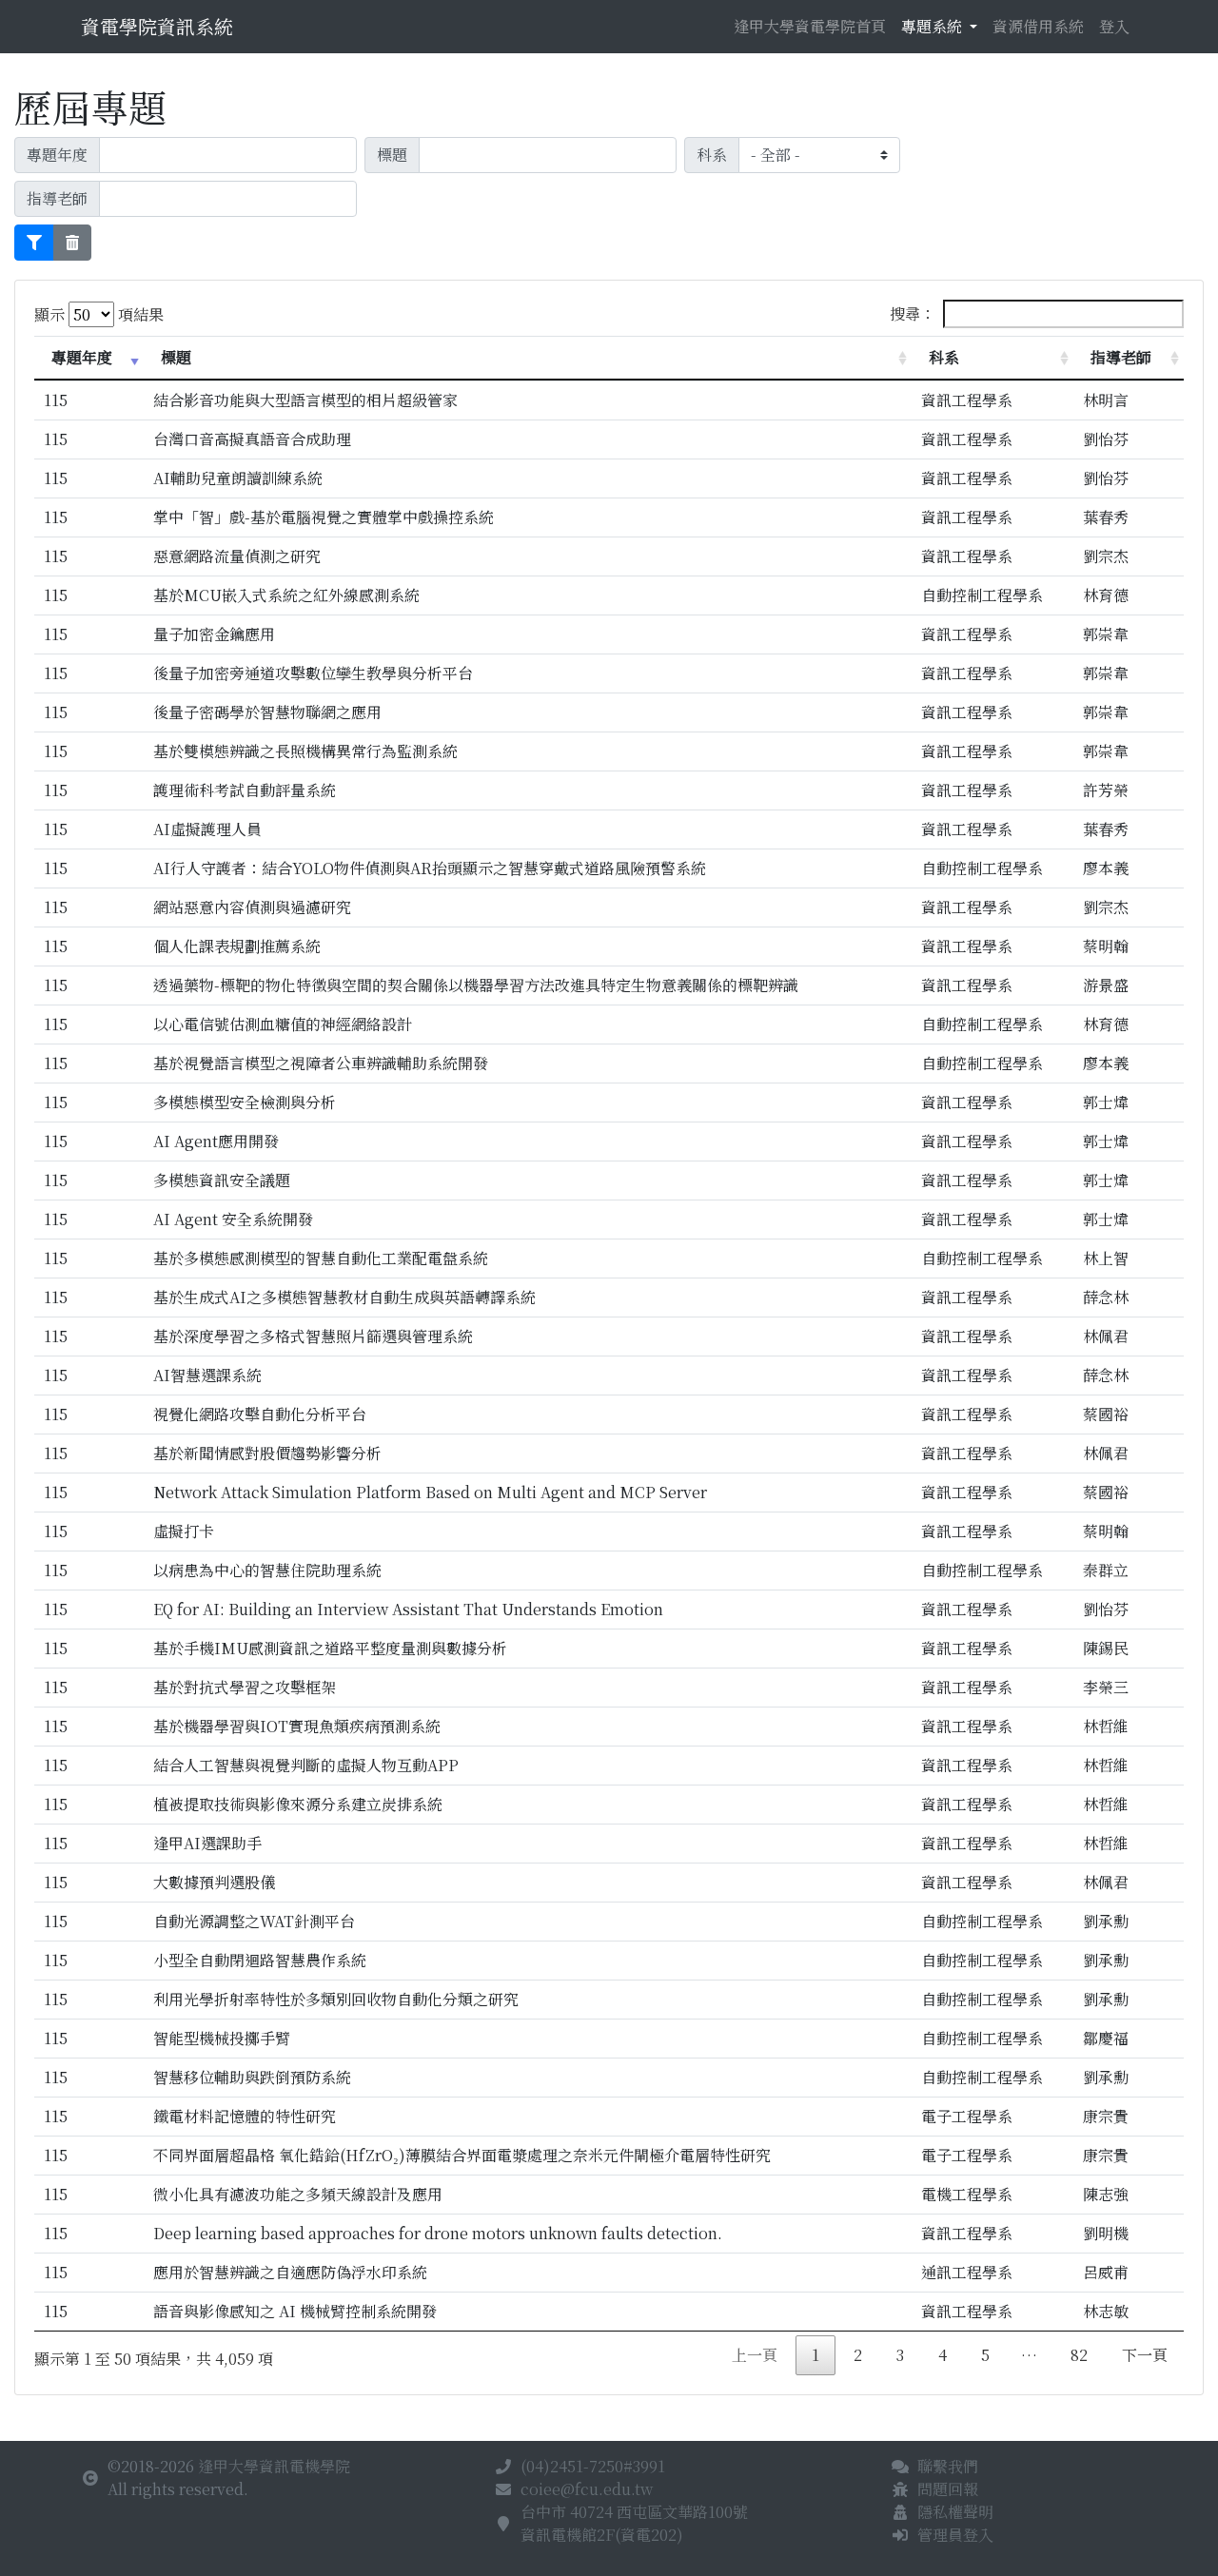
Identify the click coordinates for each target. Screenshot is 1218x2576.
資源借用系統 (1038, 26)
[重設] (72, 243)
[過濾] (34, 243)
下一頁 (1145, 2355)
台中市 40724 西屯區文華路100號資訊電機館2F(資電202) (634, 2523)
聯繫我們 (948, 2466)
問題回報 (948, 2489)
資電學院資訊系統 (157, 26)
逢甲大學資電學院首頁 (810, 26)
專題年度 (82, 357)
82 (1079, 2355)
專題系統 (933, 26)
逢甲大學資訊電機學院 (274, 2466)
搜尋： (913, 313)
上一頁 (755, 2355)
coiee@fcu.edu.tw (587, 2489)
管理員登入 (955, 2535)
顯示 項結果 (99, 314)
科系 (944, 357)
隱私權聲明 (955, 2512)
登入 (1114, 26)
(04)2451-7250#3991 (593, 2466)
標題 (176, 357)
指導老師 (1121, 357)
